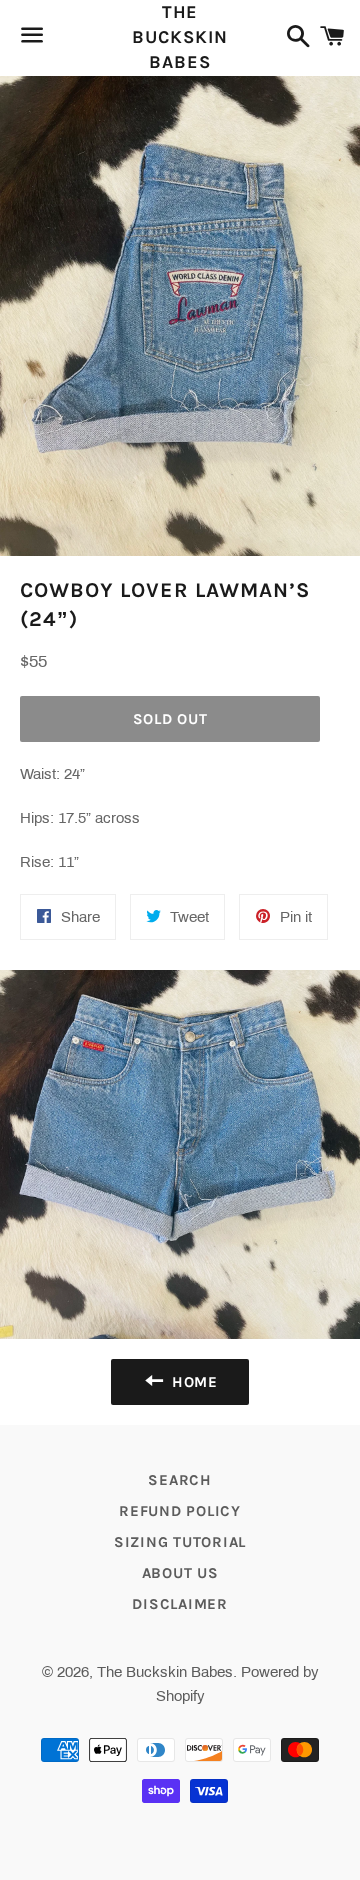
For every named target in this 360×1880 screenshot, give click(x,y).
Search (180, 1480)
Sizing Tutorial (180, 1542)
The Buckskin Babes (179, 37)
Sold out (170, 719)
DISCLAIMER (180, 1604)
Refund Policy (180, 1511)
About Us (180, 1573)
